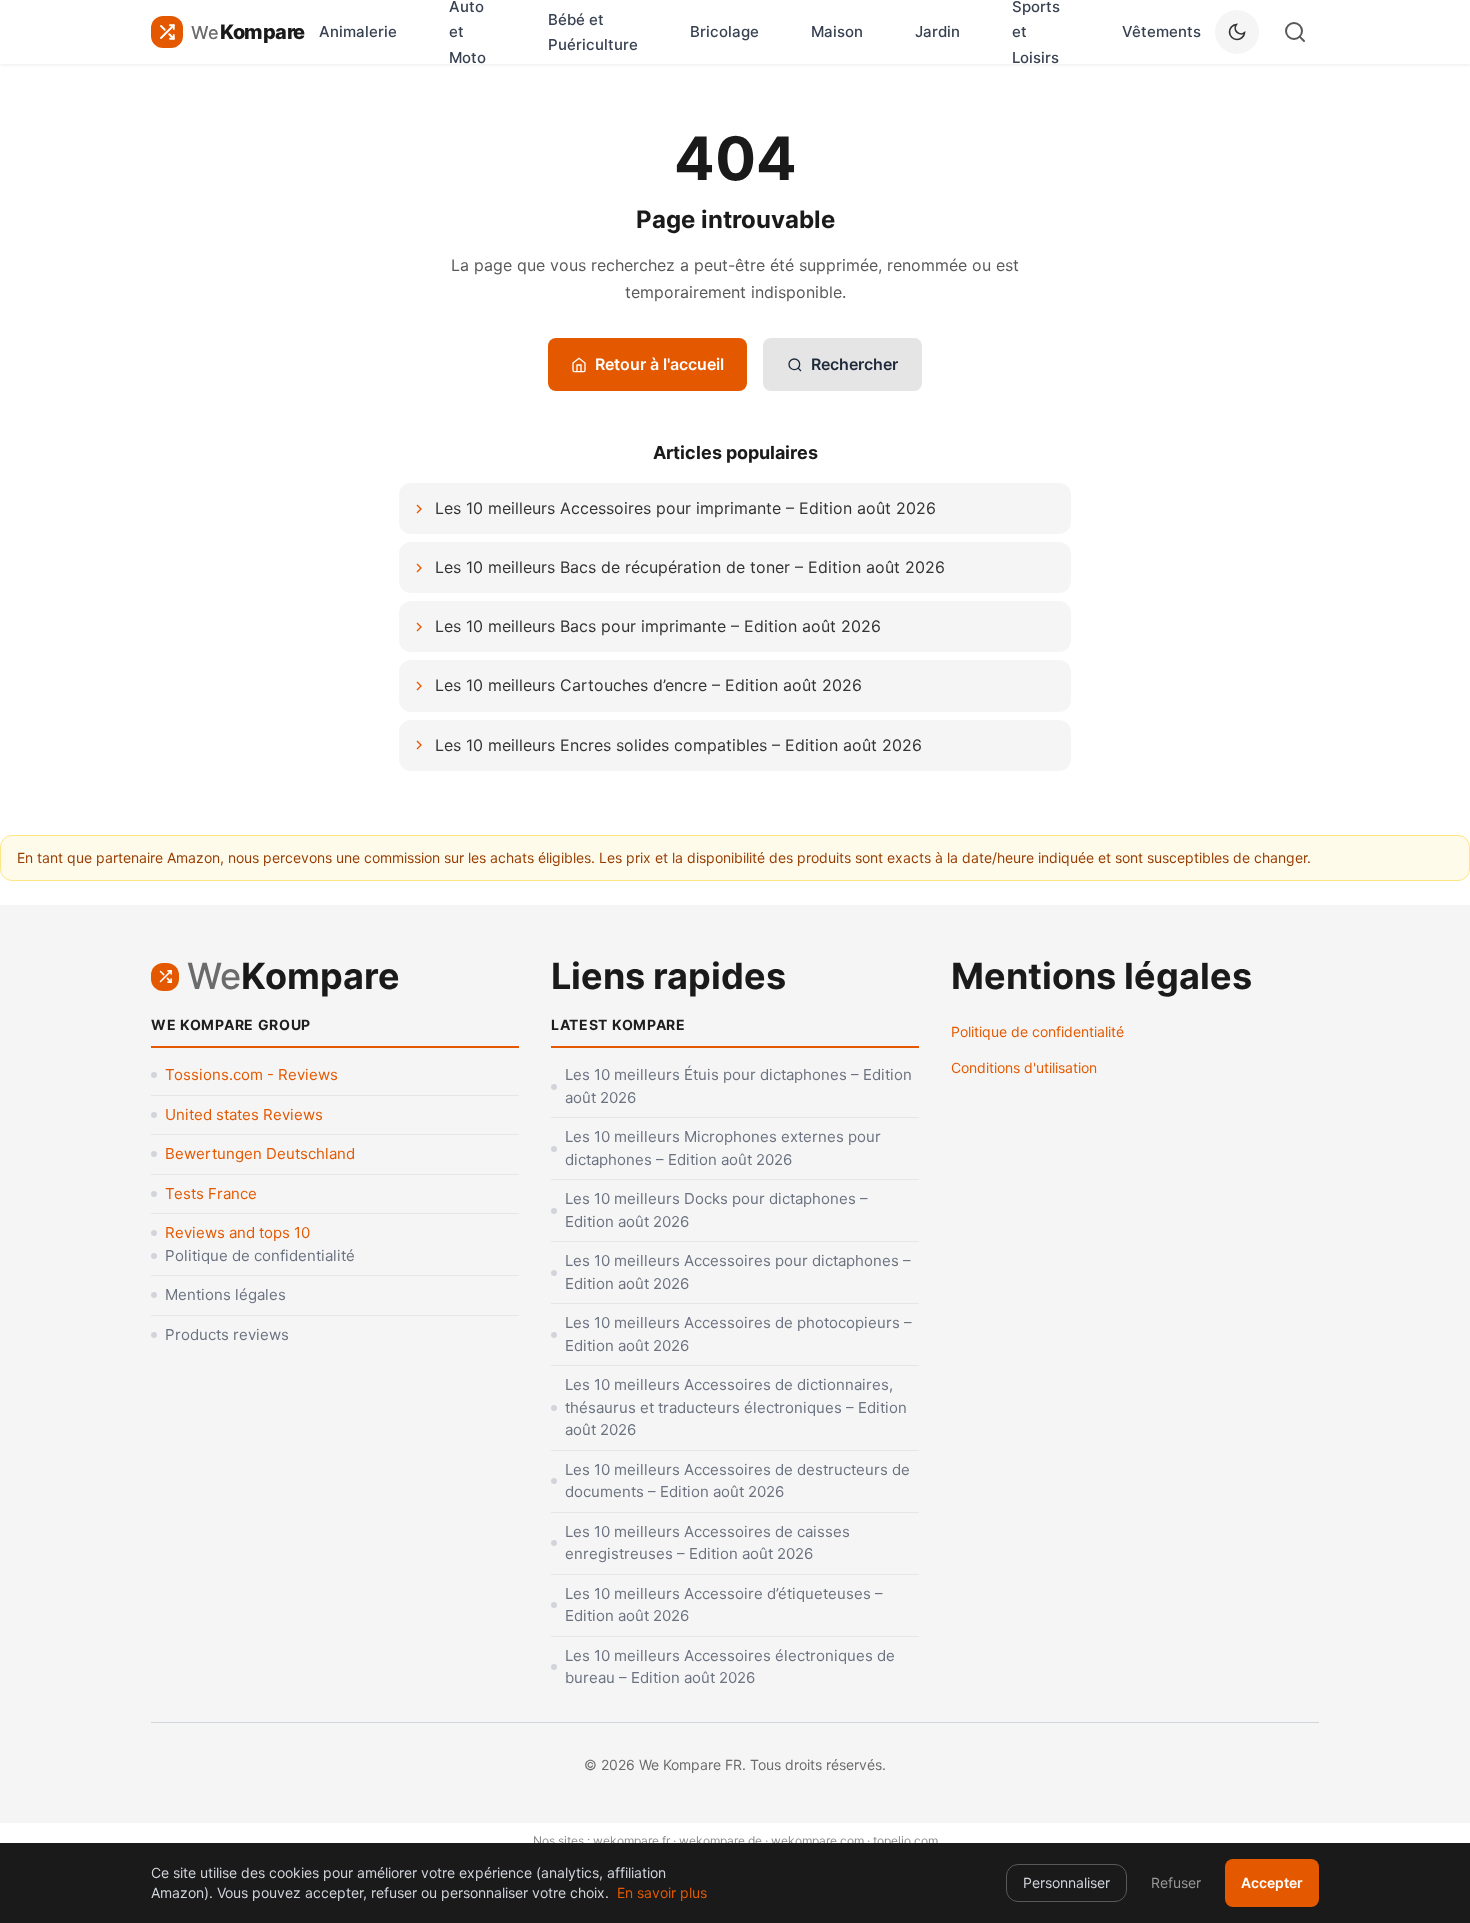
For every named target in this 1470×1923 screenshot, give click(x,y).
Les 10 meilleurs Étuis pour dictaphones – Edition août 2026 (738, 1086)
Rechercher (854, 364)
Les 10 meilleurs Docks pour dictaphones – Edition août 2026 (716, 1210)
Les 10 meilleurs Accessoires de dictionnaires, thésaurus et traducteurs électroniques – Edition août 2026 (736, 1407)
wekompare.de (720, 1840)
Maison (837, 31)
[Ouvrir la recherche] (1295, 32)
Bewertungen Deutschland (260, 1153)
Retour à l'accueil (659, 364)
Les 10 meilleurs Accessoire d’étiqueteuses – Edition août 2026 (724, 1605)
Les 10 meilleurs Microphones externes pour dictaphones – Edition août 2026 (723, 1148)
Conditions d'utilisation (1024, 1067)
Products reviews (227, 1334)
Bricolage (724, 31)
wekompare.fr (631, 1840)
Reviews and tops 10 (237, 1232)
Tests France (211, 1193)
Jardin (937, 31)
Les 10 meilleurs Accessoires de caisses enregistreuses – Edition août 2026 (707, 1543)
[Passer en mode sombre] (1237, 32)
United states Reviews (244, 1114)
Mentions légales (225, 1294)
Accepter (1272, 1882)
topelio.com (905, 1840)
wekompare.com (817, 1840)
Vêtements (1161, 31)
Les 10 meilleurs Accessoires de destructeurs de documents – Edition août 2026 (737, 1481)
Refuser (1176, 1882)
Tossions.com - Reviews (251, 1074)
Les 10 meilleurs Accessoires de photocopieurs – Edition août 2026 (738, 1334)
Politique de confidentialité (260, 1255)
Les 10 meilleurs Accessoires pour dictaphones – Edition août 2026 (738, 1272)
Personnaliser (1066, 1882)
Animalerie (358, 31)
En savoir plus (662, 1892)
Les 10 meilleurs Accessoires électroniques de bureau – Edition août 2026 (730, 1667)
